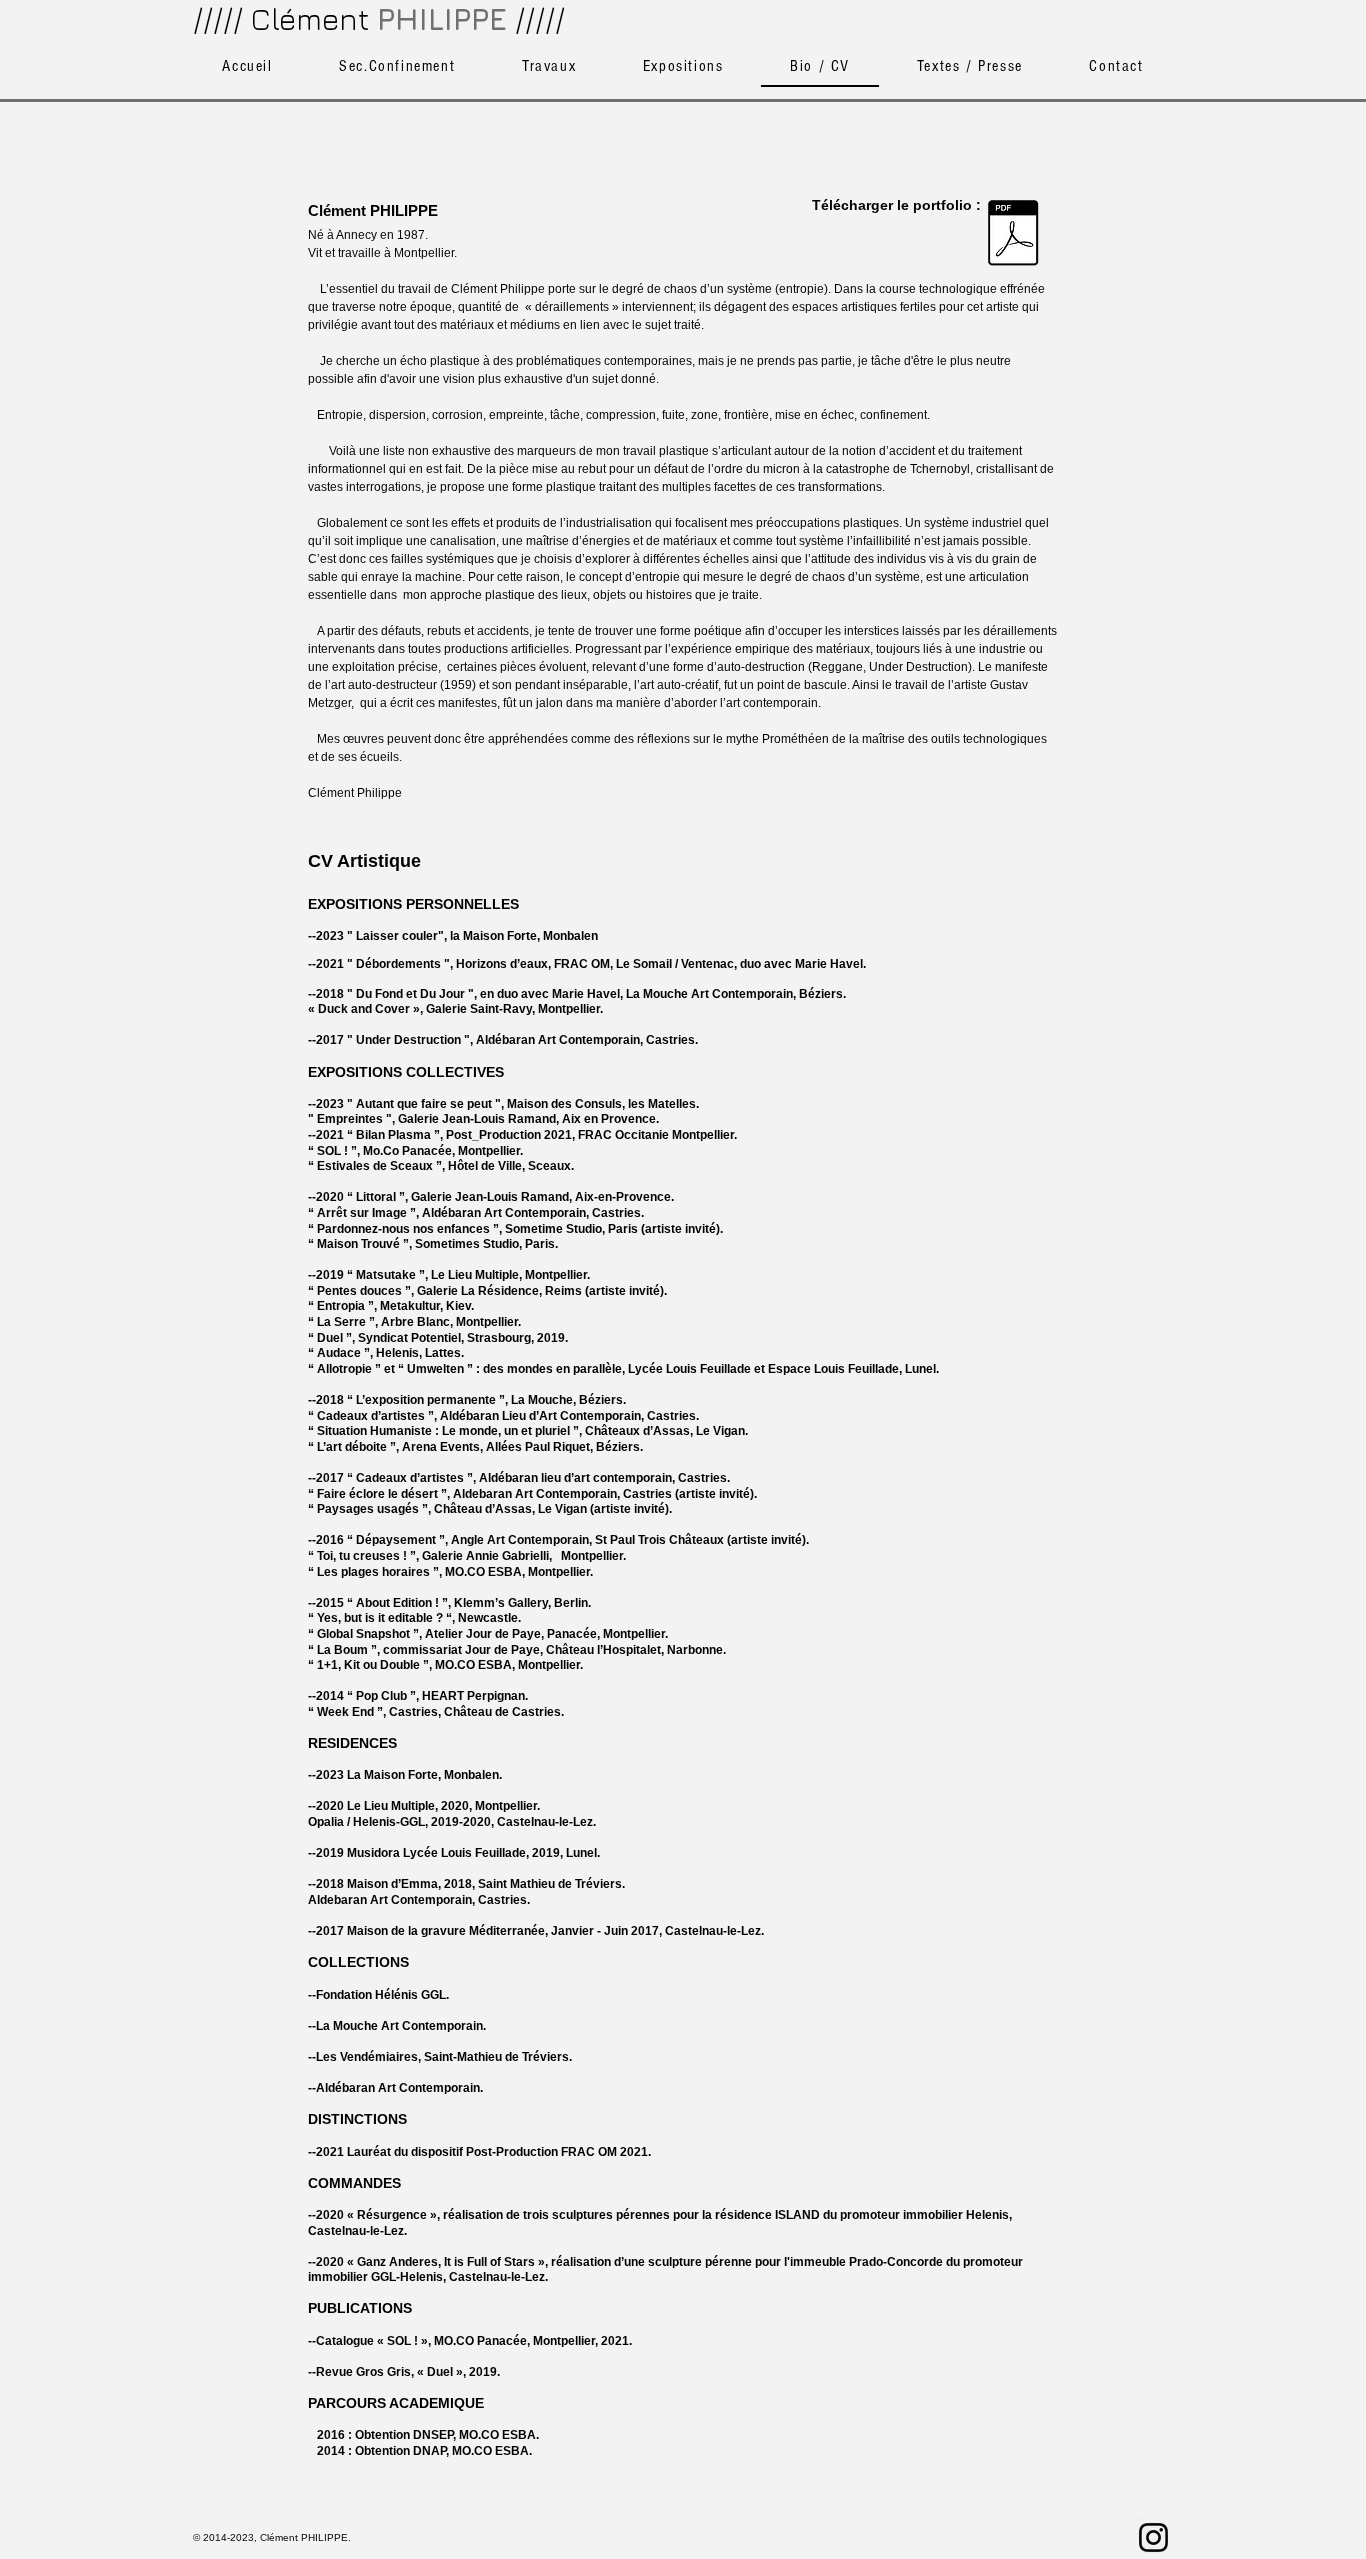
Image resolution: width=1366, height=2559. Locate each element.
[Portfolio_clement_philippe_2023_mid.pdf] (1013, 235)
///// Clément (281, 19)
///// (540, 19)
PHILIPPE (442, 19)
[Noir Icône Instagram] (1153, 2537)
